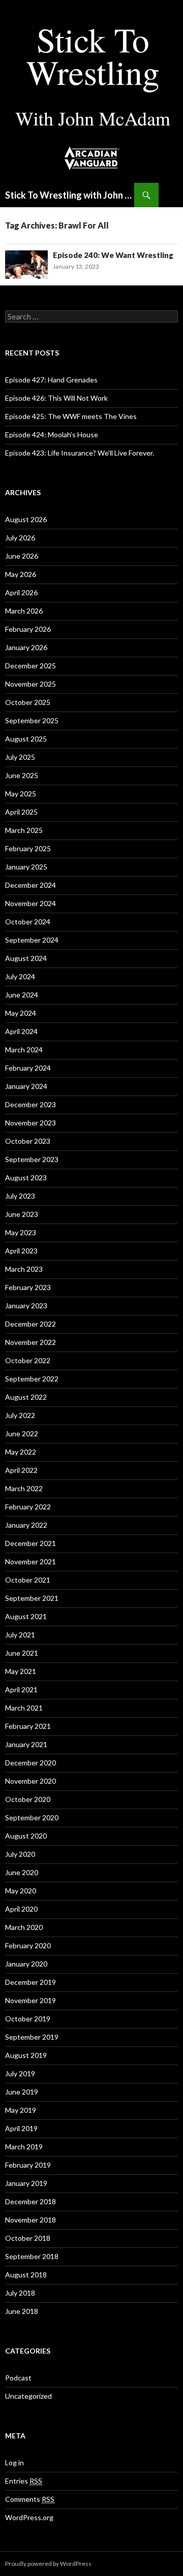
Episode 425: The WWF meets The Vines (71, 416)
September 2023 (32, 1159)
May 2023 (21, 1232)
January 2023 (26, 1306)
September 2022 (32, 1379)
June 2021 (22, 1653)
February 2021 (28, 1726)
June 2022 (22, 1434)
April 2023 (21, 1251)
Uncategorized (28, 2396)
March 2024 (24, 1050)
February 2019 (28, 2165)
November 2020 (30, 1781)
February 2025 (28, 848)
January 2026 (26, 647)
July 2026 (20, 538)
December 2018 (30, 2201)
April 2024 (21, 1031)
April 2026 (21, 592)
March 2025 (24, 830)
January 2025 (26, 867)
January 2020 (26, 1964)
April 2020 (21, 1909)
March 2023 (24, 1269)
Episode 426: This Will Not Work (56, 398)
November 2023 (30, 1123)
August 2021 (26, 1616)
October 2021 (28, 1580)
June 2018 (22, 2311)
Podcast (18, 2378)
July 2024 (20, 976)
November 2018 (30, 2220)
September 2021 (32, 1598)
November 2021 (30, 1561)
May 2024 (21, 1013)
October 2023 (28, 1141)
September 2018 (32, 2256)
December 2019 (30, 1982)
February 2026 (28, 629)
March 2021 (24, 1708)
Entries (24, 2481)
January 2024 (26, 1086)
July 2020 (20, 1854)
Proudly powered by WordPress (48, 2564)
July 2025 (20, 757)
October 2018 (28, 2238)
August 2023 (26, 1178)
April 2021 (21, 1689)
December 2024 (30, 885)
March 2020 (24, 1927)
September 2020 (32, 1817)
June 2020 (22, 1872)
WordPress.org (29, 2517)
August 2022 (26, 1397)
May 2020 (21, 1891)
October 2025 (28, 702)
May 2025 (21, 794)
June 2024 (22, 995)
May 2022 (21, 1452)
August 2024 (26, 958)
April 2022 (21, 1470)
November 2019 (30, 2000)
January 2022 (26, 1525)
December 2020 (30, 1763)
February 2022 (28, 1507)
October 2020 (28, 1799)
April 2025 (21, 812)
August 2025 (26, 739)
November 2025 (30, 684)
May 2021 (21, 1671)
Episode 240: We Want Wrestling (113, 255)
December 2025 (30, 666)
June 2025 (22, 775)
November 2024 (30, 903)
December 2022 (30, 1324)
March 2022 (24, 1488)
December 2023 (30, 1104)
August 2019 (26, 2055)
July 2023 (20, 1196)
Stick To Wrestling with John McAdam (70, 195)
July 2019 (20, 2073)
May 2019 (21, 2110)
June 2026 (22, 556)
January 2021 (26, 1744)
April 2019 (21, 2128)
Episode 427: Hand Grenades (51, 380)
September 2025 (32, 720)
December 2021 (30, 1543)
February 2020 (28, 1945)
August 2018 (26, 2275)
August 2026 (26, 519)
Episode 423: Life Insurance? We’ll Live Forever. (80, 453)
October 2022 (28, 1360)
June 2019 (22, 2092)
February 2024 (28, 1068)
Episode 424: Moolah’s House (52, 434)
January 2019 (26, 2183)
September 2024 (32, 940)
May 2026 (21, 574)
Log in (14, 2462)
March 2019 (24, 2147)
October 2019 (28, 2019)
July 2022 (20, 1415)
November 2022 (30, 1342)
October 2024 (28, 922)
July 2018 (20, 2293)
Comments (30, 2499)
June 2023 (22, 1214)
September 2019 (32, 2037)
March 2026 (24, 611)
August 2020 (26, 1836)
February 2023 (28, 1287)
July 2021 (20, 1635)
